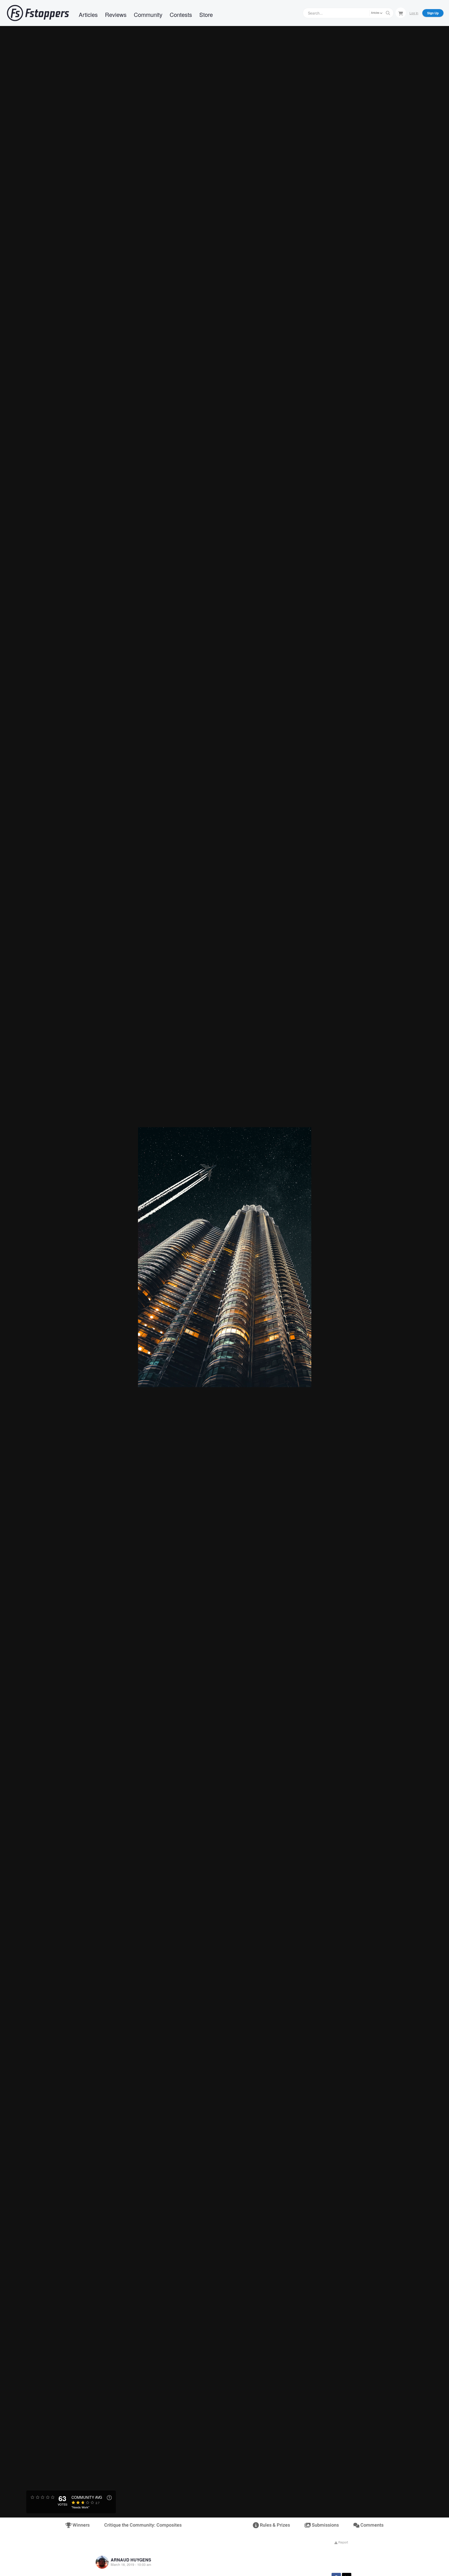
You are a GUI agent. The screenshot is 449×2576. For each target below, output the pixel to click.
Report (343, 2542)
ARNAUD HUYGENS (131, 2560)
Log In (414, 13)
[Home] (38, 13)
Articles (88, 14)
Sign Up (433, 13)
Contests (181, 14)
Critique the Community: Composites (143, 2525)
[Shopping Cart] (401, 13)
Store (206, 14)
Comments (371, 2525)
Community (148, 14)
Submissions (325, 2525)
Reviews (116, 14)
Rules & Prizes (274, 2525)
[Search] (388, 13)
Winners (81, 2525)
